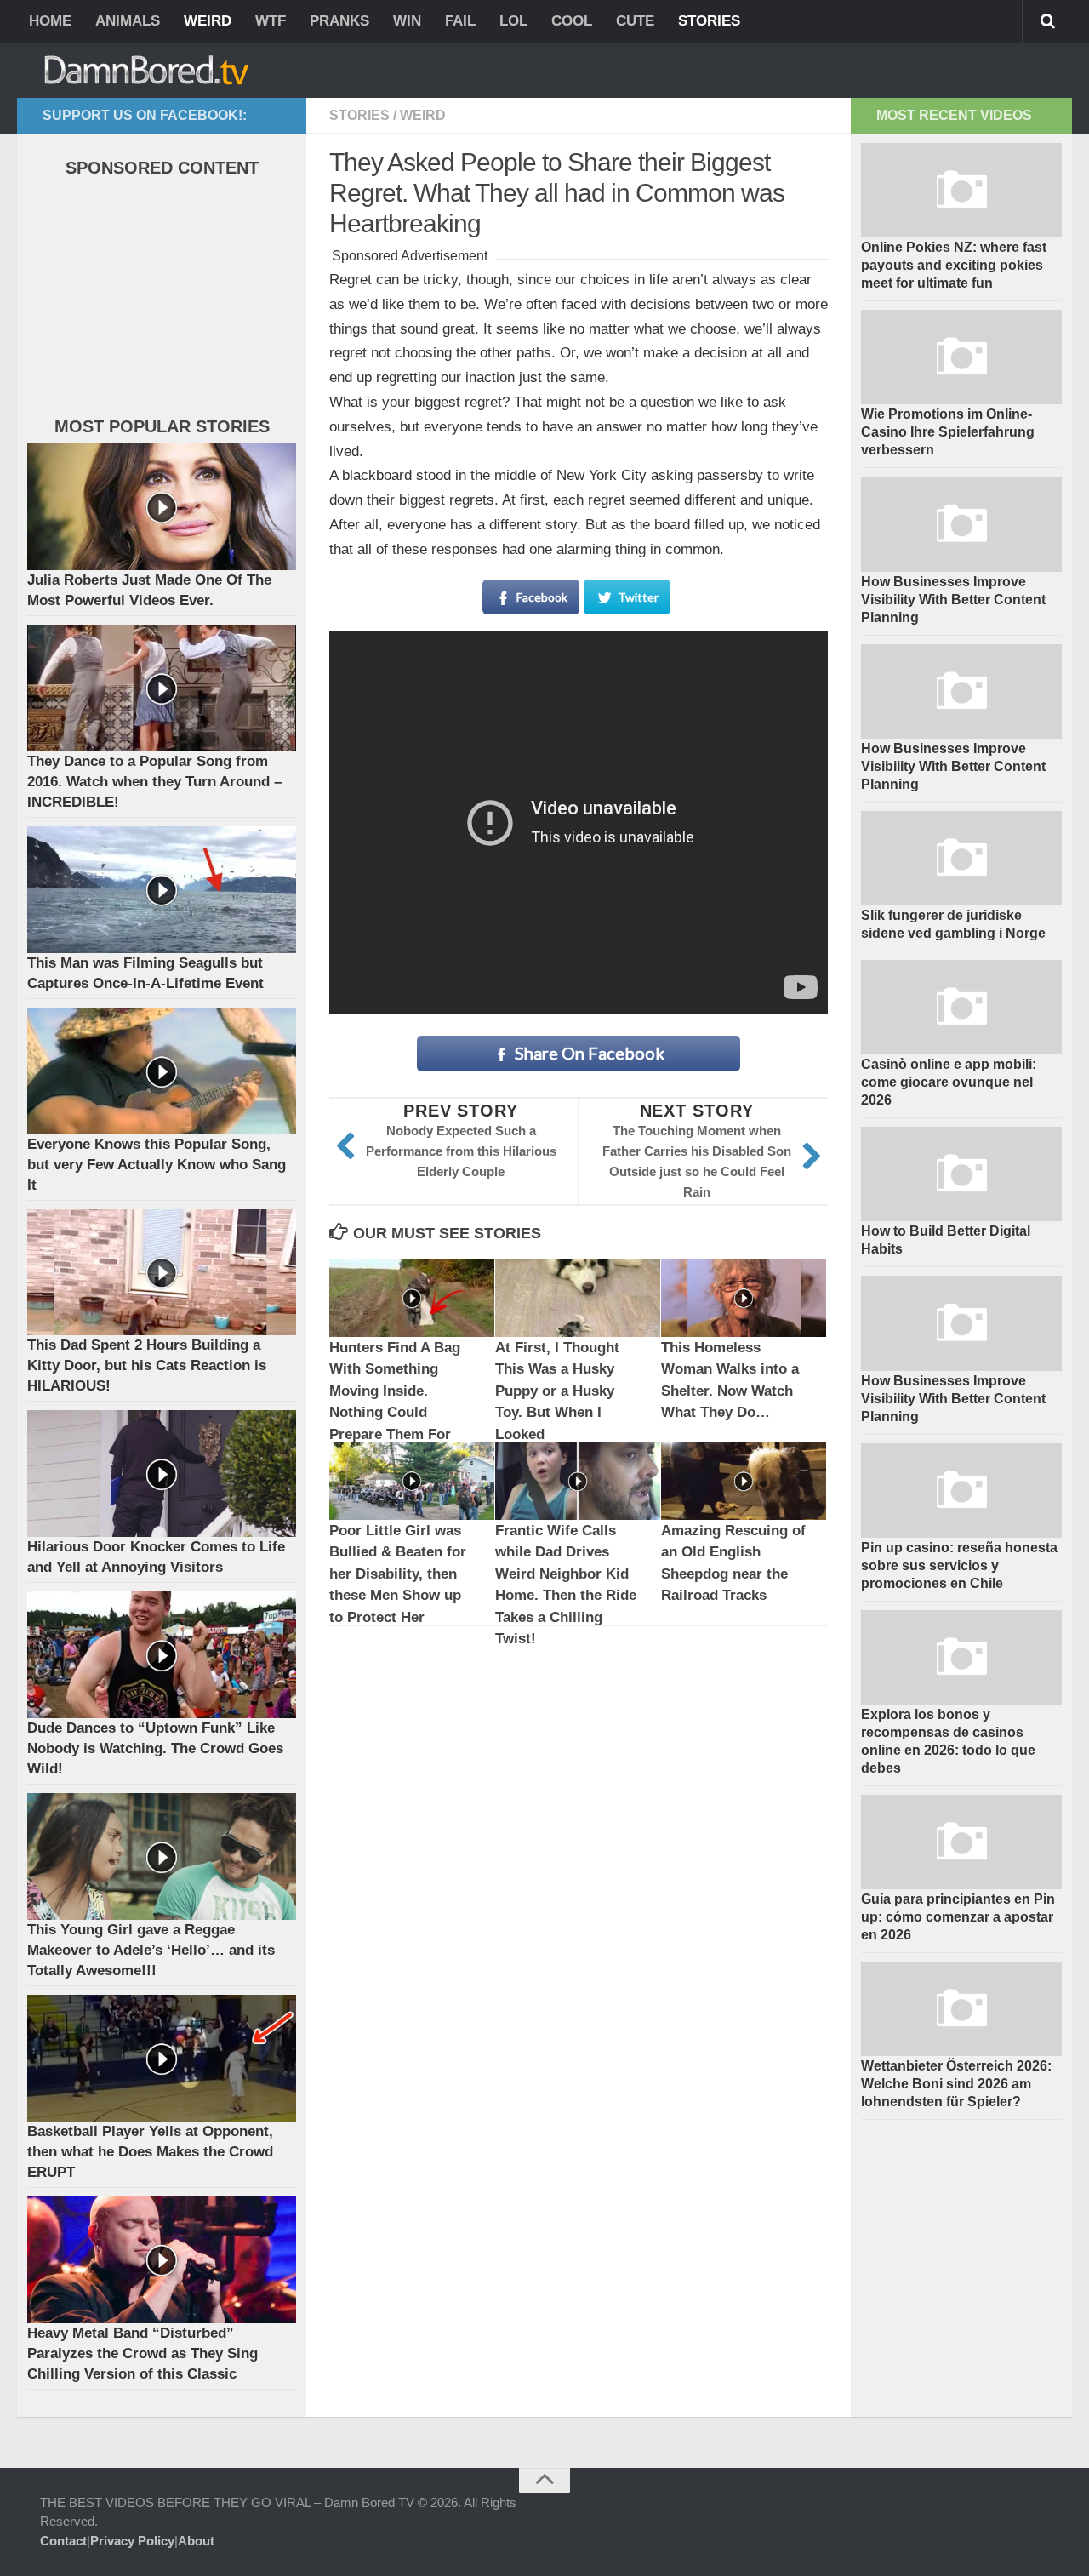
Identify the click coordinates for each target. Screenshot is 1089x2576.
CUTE (635, 21)
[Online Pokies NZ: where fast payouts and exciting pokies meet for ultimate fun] (961, 190)
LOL (513, 21)
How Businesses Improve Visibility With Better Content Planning (953, 600)
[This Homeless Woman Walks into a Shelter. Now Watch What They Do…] (744, 1297)
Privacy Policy (132, 2541)
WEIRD (208, 21)
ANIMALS (128, 21)
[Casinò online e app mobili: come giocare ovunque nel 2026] (961, 1007)
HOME (50, 21)
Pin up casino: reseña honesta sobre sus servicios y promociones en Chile (959, 1565)
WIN (407, 21)
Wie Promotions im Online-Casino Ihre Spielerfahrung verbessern (948, 432)
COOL (572, 21)
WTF (271, 21)
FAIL (460, 21)
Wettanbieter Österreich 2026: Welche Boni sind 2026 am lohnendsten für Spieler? (956, 2084)
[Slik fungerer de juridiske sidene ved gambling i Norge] (961, 858)
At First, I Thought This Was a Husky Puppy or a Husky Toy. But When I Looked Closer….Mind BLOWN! (557, 1413)
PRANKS (339, 21)
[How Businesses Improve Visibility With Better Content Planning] (961, 524)
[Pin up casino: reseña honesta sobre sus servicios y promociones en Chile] (961, 1491)
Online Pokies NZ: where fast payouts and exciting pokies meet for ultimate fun (954, 265)
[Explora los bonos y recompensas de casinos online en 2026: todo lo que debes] (961, 1657)
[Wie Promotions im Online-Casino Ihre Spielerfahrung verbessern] (961, 357)
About (196, 2541)
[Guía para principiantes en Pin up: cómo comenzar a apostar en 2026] (961, 1842)
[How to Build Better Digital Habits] (961, 1174)
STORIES (709, 21)
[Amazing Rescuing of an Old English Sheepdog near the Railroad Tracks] (744, 1480)
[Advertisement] (155, 301)
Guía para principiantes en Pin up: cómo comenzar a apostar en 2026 (958, 1917)
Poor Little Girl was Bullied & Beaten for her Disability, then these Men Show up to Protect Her (398, 1574)
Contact (63, 2541)
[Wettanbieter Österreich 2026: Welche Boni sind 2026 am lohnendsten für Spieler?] (961, 2009)
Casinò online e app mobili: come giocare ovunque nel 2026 (949, 1082)
